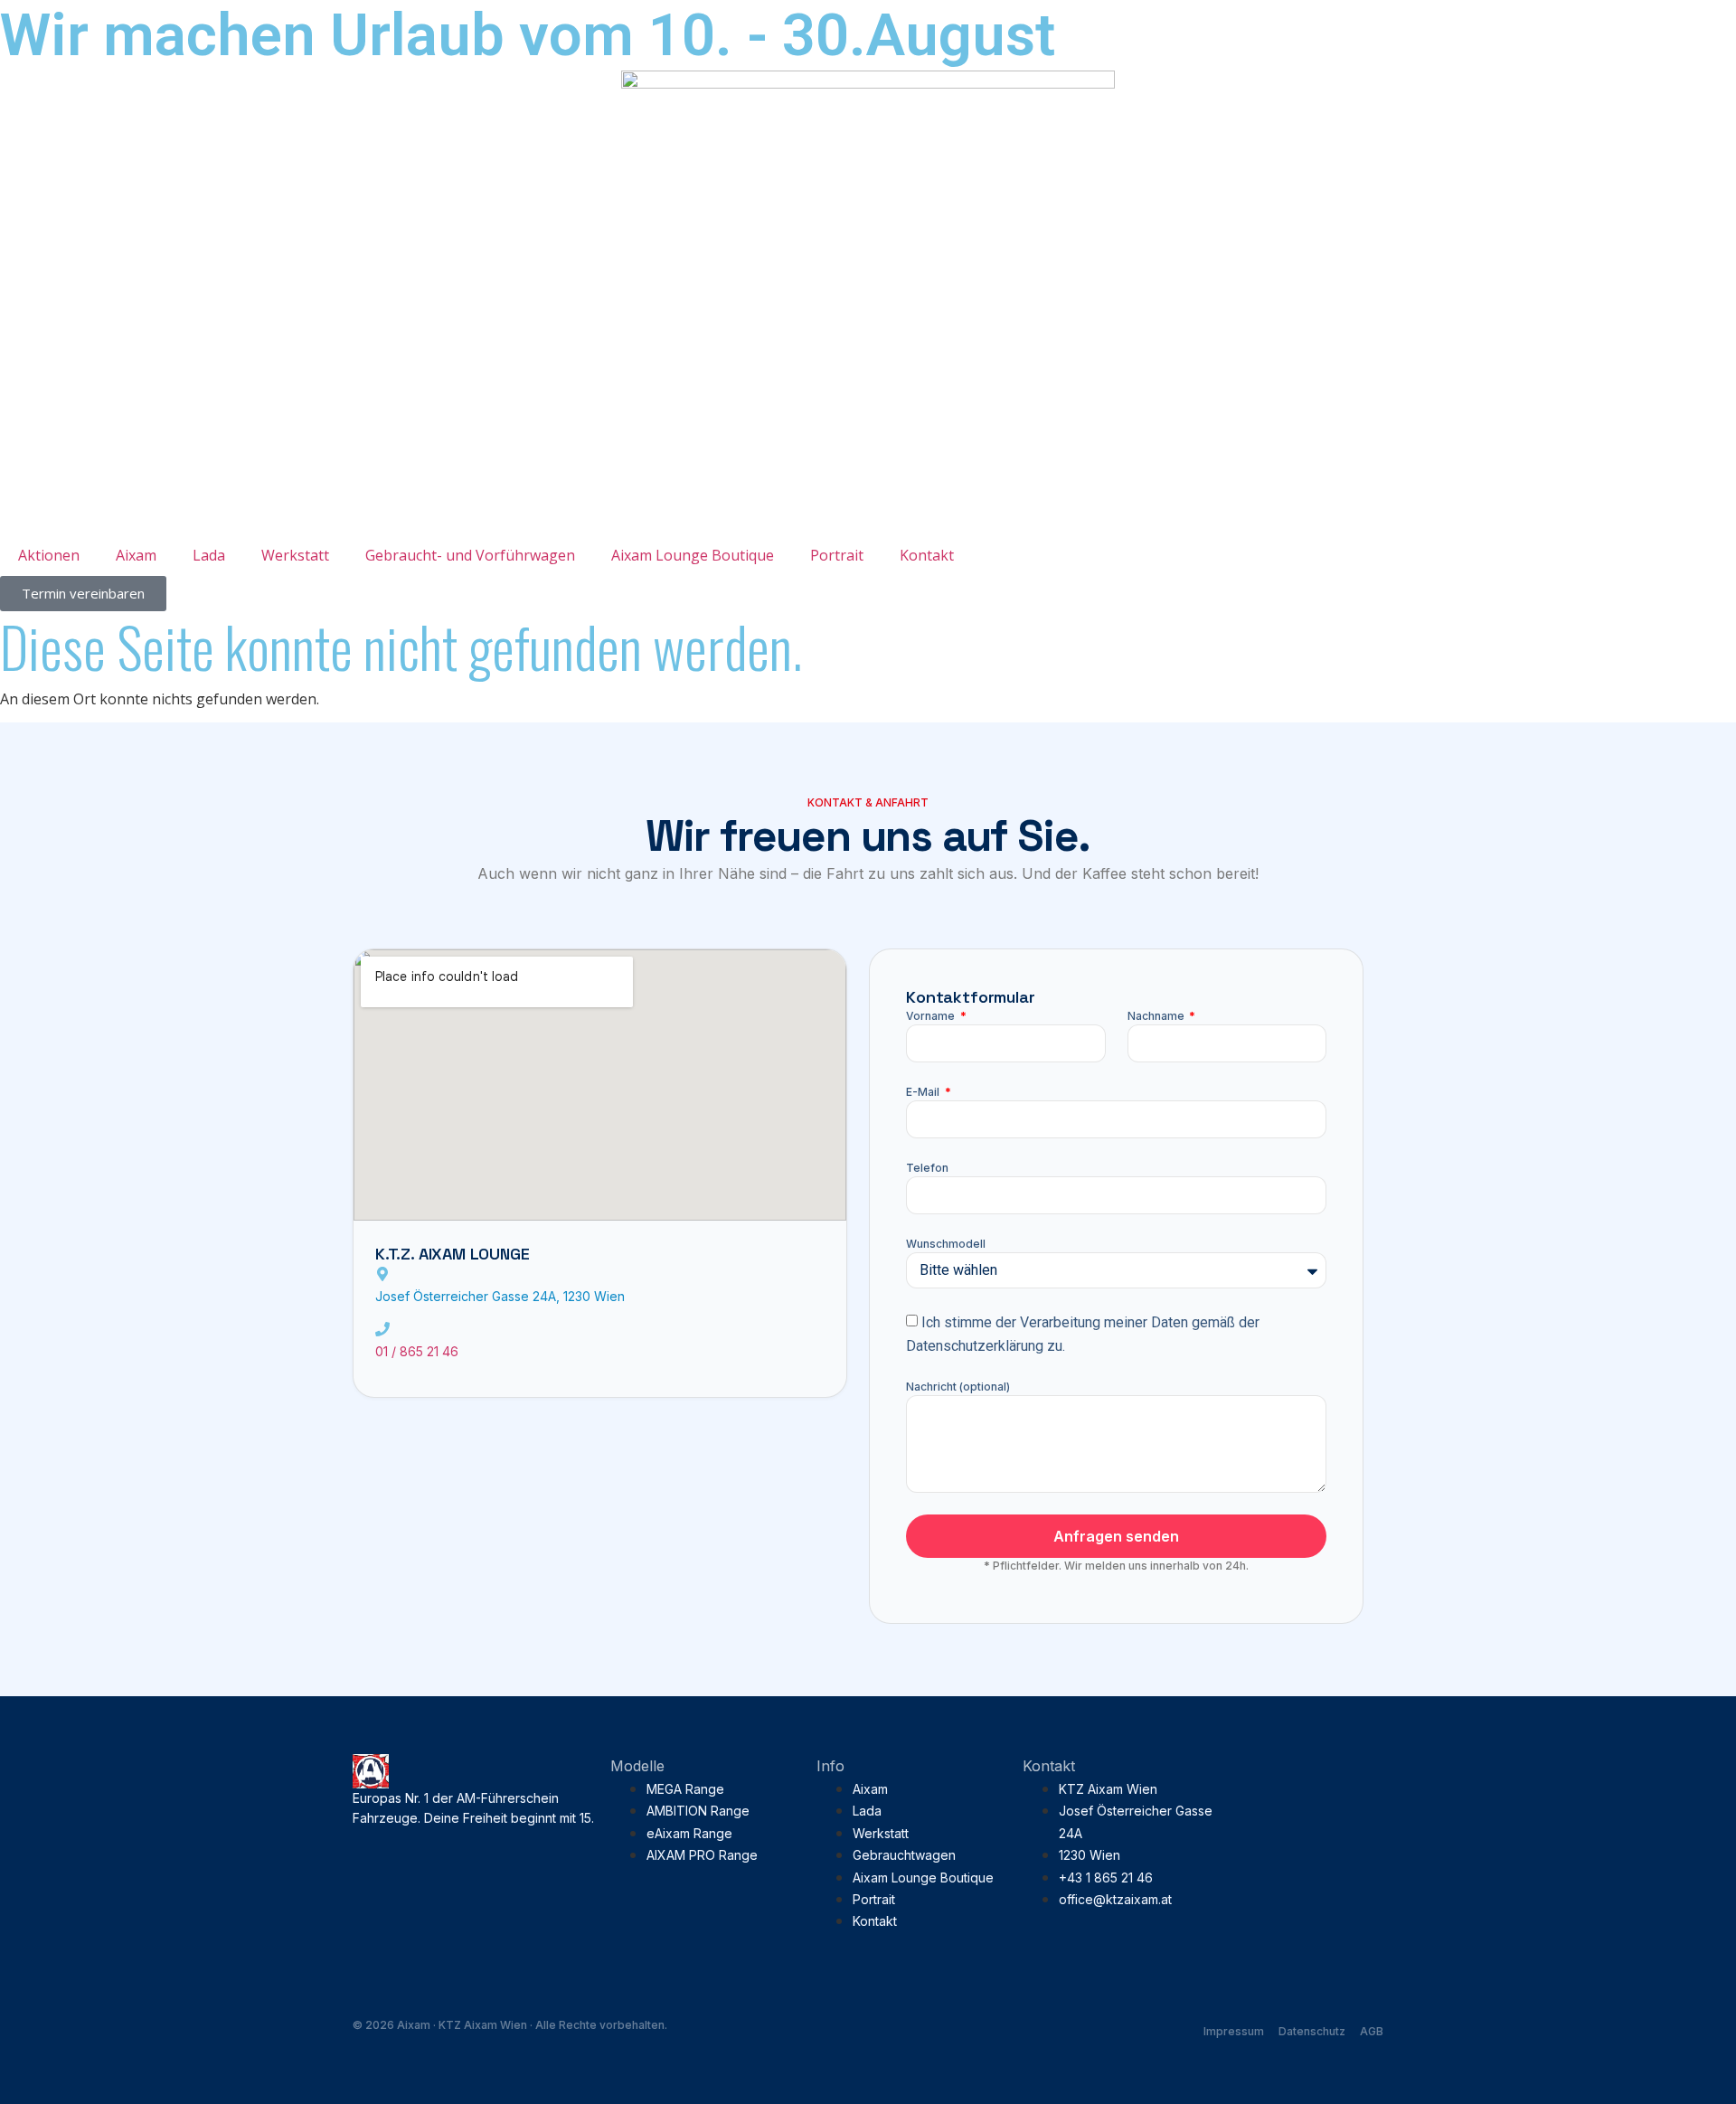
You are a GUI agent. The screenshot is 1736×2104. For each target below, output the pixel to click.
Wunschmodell (946, 1244)
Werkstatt (295, 555)
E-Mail (924, 1092)
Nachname (1157, 1016)
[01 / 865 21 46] (382, 1329)
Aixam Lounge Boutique (693, 555)
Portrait (837, 555)
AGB (1372, 2031)
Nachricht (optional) (958, 1387)
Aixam (136, 555)
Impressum (1234, 2031)
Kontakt (927, 555)
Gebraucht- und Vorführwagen (470, 555)
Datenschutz (1312, 2031)
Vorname (932, 1016)
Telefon (927, 1168)
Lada (209, 555)
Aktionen (49, 555)
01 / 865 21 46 (417, 1351)
